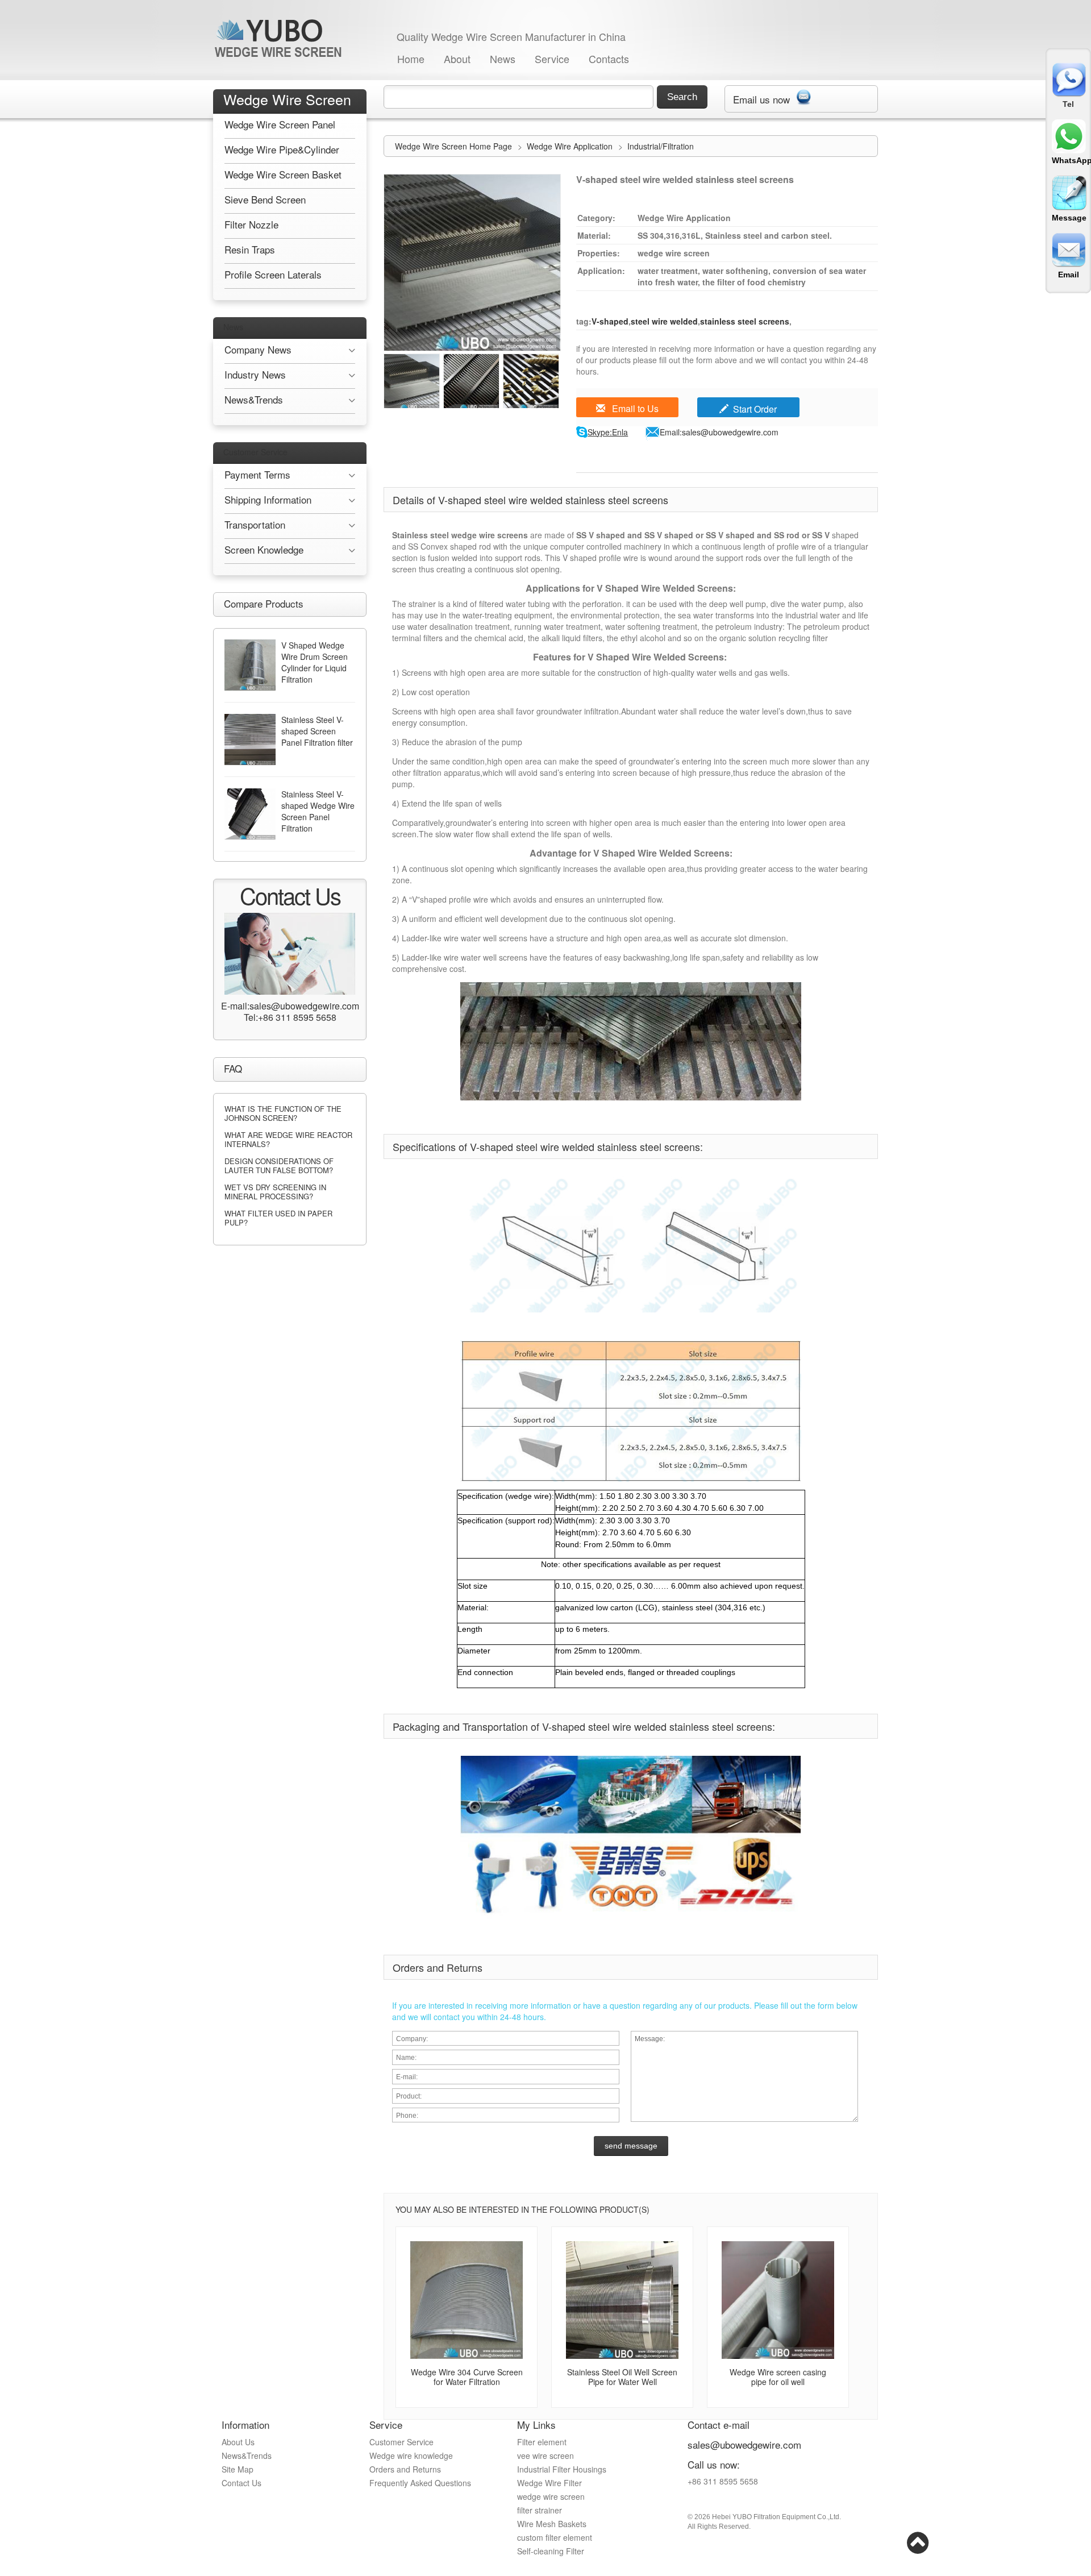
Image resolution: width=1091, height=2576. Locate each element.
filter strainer (540, 2510)
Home (411, 59)
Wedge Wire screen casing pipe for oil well (778, 2377)
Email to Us (634, 408)
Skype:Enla (608, 432)
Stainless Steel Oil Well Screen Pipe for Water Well (622, 2377)
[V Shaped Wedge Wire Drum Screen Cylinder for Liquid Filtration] (250, 665)
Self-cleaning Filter (551, 2551)
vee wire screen (545, 2455)
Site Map (238, 2469)
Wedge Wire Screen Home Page (453, 146)
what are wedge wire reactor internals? (288, 1139)
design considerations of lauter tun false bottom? (279, 1166)
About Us (238, 2442)
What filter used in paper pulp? (278, 1218)
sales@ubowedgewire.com (744, 2444)
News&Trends (247, 2455)
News (503, 59)
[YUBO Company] (280, 38)
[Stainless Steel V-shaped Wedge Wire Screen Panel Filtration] (250, 814)
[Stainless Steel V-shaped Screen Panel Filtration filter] (250, 739)
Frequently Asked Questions (420, 2483)
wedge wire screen (551, 2496)
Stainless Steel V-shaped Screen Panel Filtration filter (317, 731)
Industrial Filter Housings (562, 2469)
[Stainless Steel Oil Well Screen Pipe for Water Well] (622, 2300)
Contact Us (241, 2483)
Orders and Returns (405, 2469)
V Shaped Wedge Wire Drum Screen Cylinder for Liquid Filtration (315, 662)
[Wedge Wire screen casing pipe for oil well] (778, 2300)
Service (552, 59)
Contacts (609, 59)
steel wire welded (664, 321)
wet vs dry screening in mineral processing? (275, 1192)
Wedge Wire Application (571, 146)
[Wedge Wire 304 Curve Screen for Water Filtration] (467, 2300)
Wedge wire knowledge (411, 2455)
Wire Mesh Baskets (552, 2524)
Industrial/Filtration (661, 146)
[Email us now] (803, 95)
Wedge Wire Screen (287, 99)
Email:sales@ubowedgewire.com (719, 432)
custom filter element (555, 2537)
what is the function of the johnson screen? (283, 1113)
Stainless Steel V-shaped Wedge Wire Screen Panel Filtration (318, 811)
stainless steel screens (745, 321)
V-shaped (610, 321)
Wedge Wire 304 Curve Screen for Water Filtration (467, 2377)
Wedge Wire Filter (549, 2483)
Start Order (755, 409)
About (457, 59)
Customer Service (255, 452)
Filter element (542, 2442)
